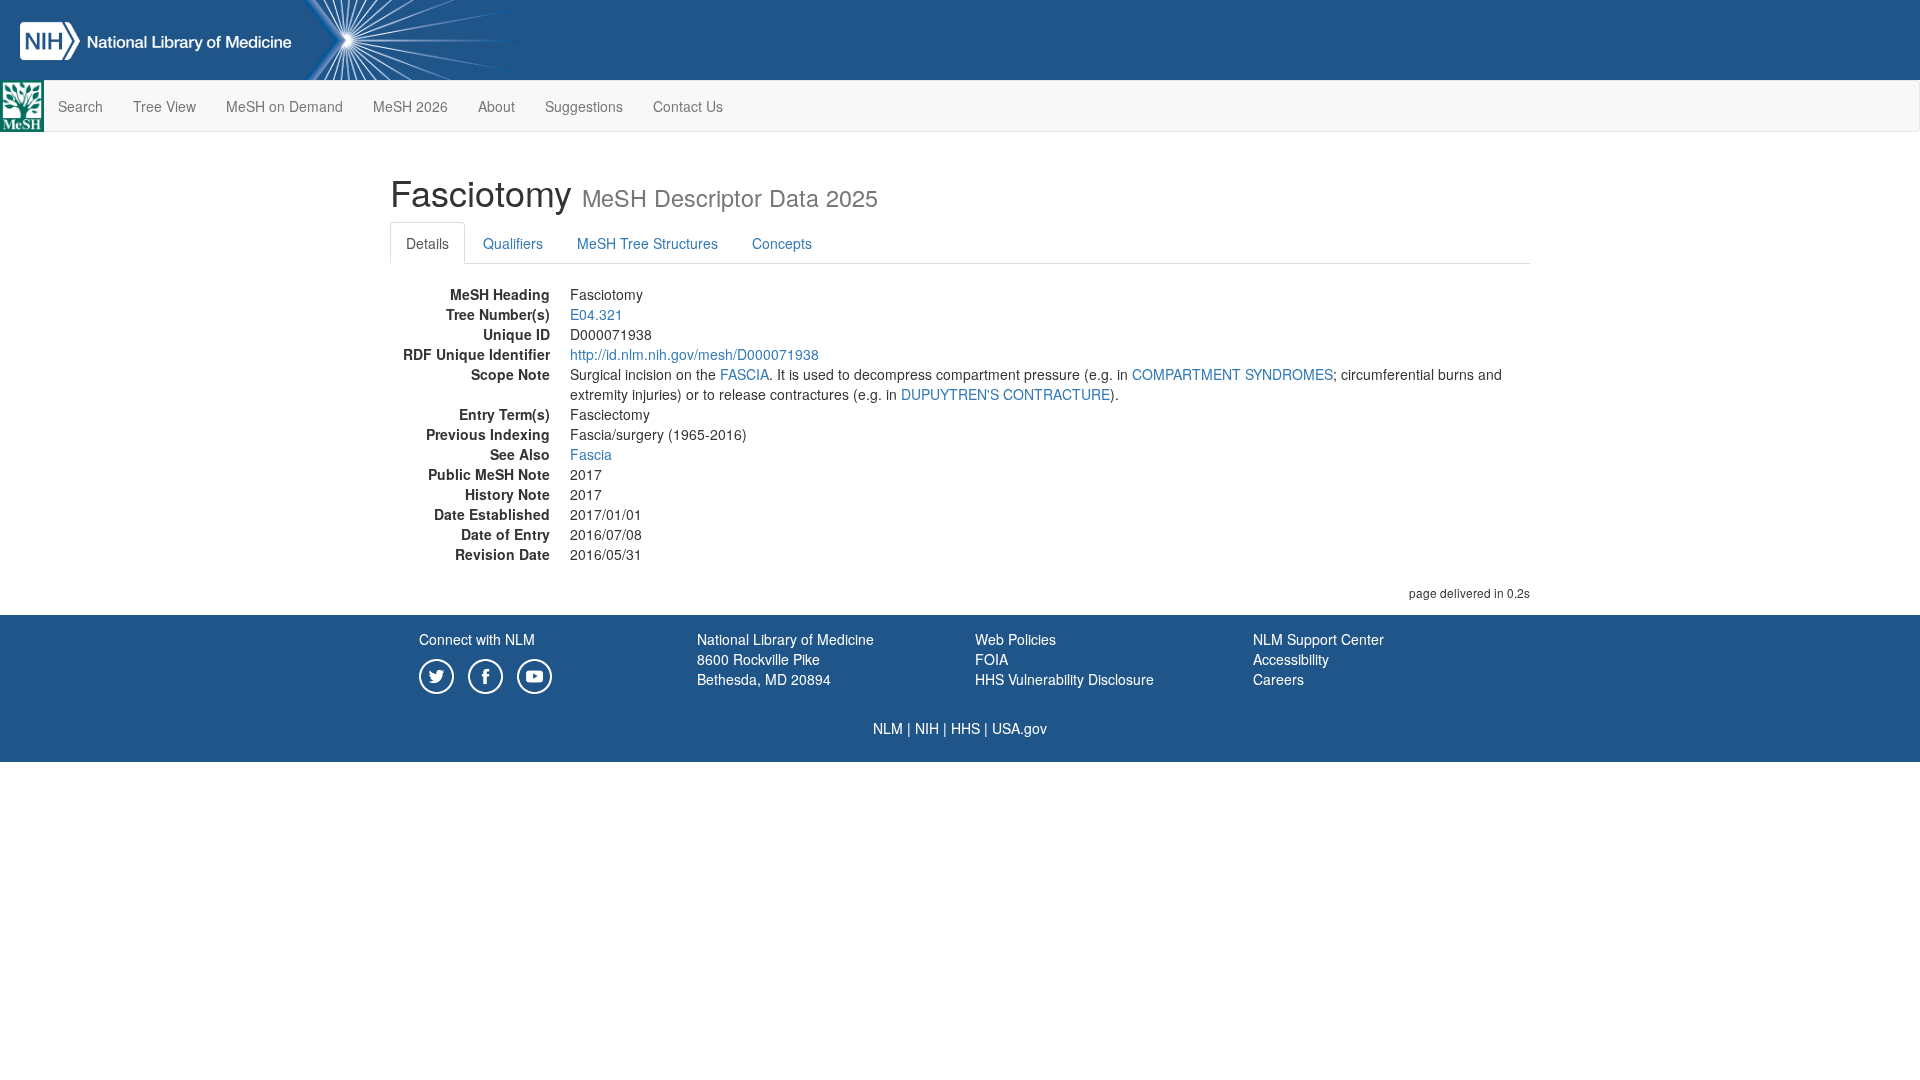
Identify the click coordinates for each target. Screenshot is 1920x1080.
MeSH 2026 (410, 106)
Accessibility (1291, 659)
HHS (965, 728)
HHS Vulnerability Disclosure (1064, 679)
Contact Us (688, 106)
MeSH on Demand (284, 106)
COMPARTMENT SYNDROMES (1232, 374)
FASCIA (744, 374)
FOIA (991, 659)
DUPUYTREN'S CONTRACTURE (1005, 394)
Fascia (591, 454)
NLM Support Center (1318, 639)
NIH (927, 728)
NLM (888, 728)
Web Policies (1015, 639)
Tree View (164, 106)
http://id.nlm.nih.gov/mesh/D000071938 (694, 354)
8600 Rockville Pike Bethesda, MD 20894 (764, 669)
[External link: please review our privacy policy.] (436, 674)
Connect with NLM (477, 639)
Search (80, 106)
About (496, 106)
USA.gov (1019, 728)
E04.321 (596, 314)
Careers (1278, 679)
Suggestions (584, 106)
